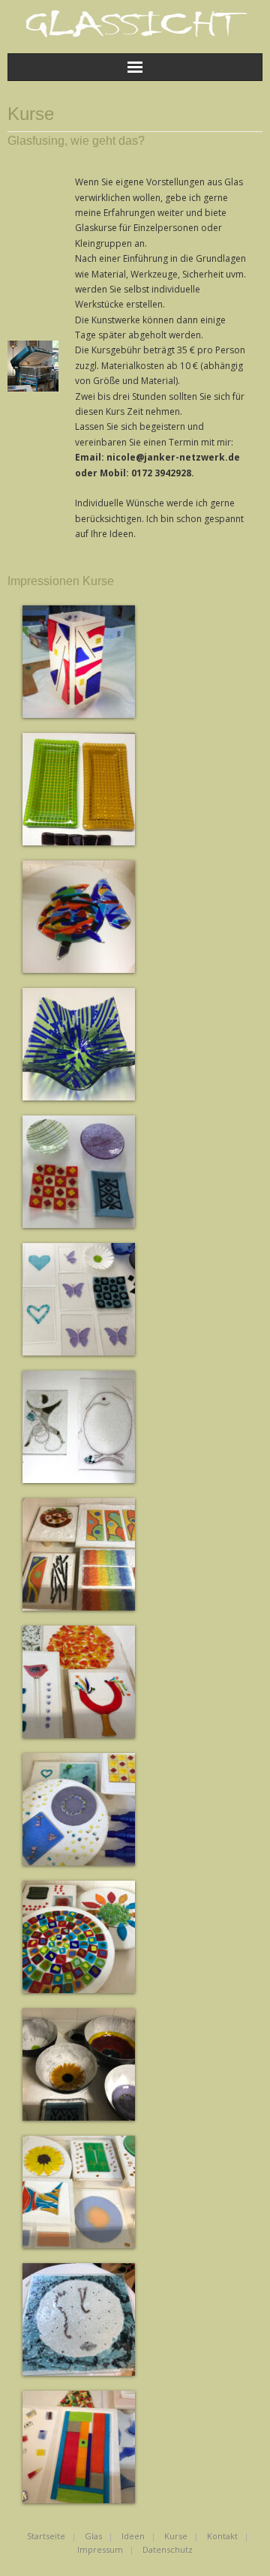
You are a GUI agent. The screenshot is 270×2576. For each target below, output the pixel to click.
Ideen (133, 2536)
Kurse (176, 2536)
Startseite (46, 2536)
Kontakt (222, 2536)
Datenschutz (168, 2549)
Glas (93, 2536)
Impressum (100, 2549)
